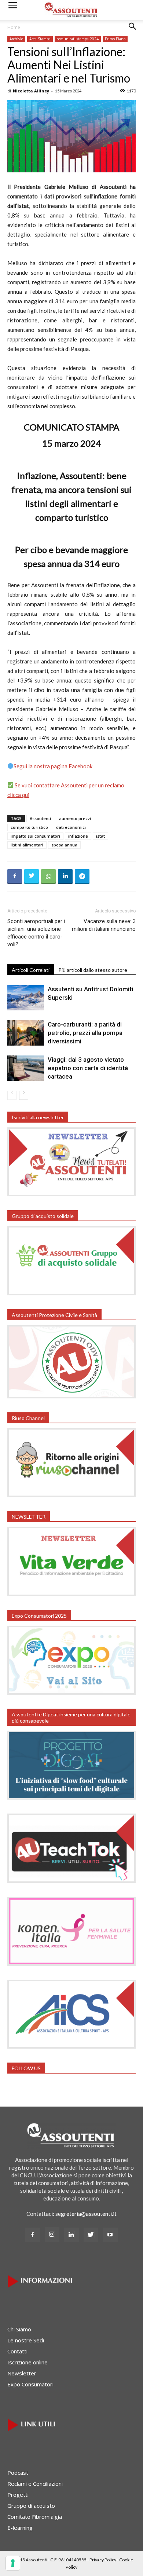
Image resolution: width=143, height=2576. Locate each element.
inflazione (78, 836)
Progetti (18, 2495)
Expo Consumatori (30, 2384)
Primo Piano (115, 39)
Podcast (18, 2473)
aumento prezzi (75, 818)
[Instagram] (52, 2235)
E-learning (20, 2528)
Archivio (16, 39)
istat (100, 836)
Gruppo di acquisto (31, 2506)
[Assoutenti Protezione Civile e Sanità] (71, 1396)
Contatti (17, 2351)
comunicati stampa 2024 (78, 39)
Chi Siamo (19, 2329)
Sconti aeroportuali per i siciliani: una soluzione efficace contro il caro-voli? (36, 933)
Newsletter (22, 2373)
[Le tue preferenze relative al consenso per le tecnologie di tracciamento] (13, 2563)
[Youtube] (110, 2235)
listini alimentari (27, 845)
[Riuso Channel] (71, 1495)
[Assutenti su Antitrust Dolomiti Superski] (26, 998)
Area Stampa (40, 39)
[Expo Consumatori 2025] (71, 1693)
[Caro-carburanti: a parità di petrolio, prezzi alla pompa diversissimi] (26, 1033)
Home (14, 27)
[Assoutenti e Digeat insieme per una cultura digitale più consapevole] (71, 1797)
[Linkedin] (71, 2235)
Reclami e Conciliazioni (35, 2484)
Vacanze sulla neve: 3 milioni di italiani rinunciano (104, 925)
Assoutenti (40, 818)
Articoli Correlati (31, 970)
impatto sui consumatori (35, 836)
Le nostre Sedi (26, 2340)
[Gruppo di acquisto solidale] (71, 1293)
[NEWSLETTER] (71, 1594)
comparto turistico (29, 827)
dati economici (71, 827)
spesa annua (64, 845)
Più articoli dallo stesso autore (93, 970)
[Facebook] (33, 2235)
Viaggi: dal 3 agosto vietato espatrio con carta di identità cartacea (88, 1068)
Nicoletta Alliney (31, 91)
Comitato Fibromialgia (35, 2517)
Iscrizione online (27, 2362)
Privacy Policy (103, 2560)
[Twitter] (91, 2235)
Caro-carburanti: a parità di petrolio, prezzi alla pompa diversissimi (85, 1033)
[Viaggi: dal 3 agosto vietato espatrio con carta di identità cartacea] (26, 1068)
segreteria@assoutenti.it (86, 2214)
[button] (133, 32)
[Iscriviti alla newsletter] (71, 1194)
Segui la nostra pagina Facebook (54, 766)
